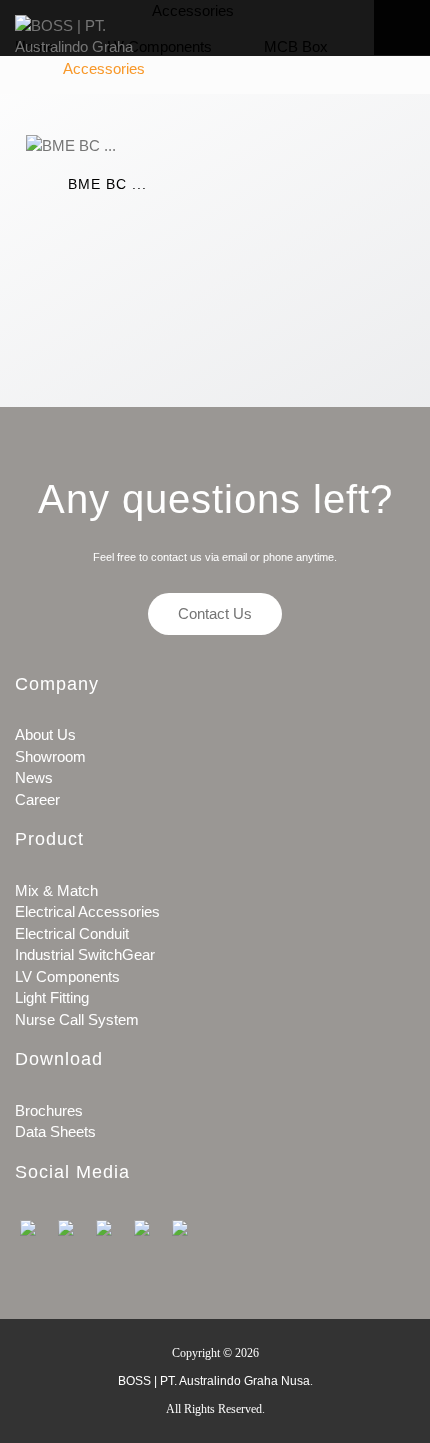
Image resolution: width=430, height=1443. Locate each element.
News (34, 777)
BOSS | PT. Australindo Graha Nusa (214, 1381)
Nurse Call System (77, 1019)
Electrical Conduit (72, 933)
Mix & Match (56, 890)
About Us (45, 734)
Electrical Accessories (87, 911)
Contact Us (215, 613)
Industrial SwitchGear (85, 954)
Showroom (50, 756)
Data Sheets (55, 1131)
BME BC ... (107, 184)
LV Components (67, 976)
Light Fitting (52, 997)
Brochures (49, 1110)
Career (37, 799)
